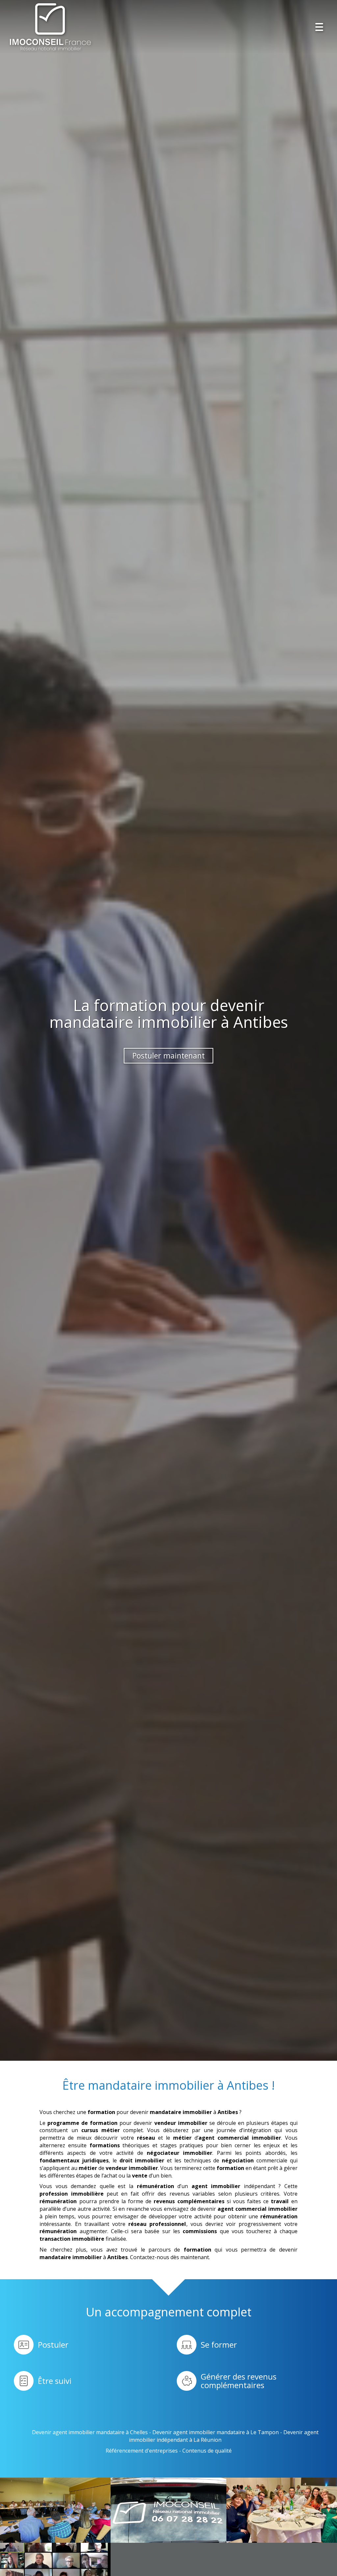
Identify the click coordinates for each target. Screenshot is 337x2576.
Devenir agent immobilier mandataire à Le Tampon (216, 2432)
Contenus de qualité (207, 2451)
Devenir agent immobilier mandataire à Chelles (90, 2432)
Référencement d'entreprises (142, 2451)
